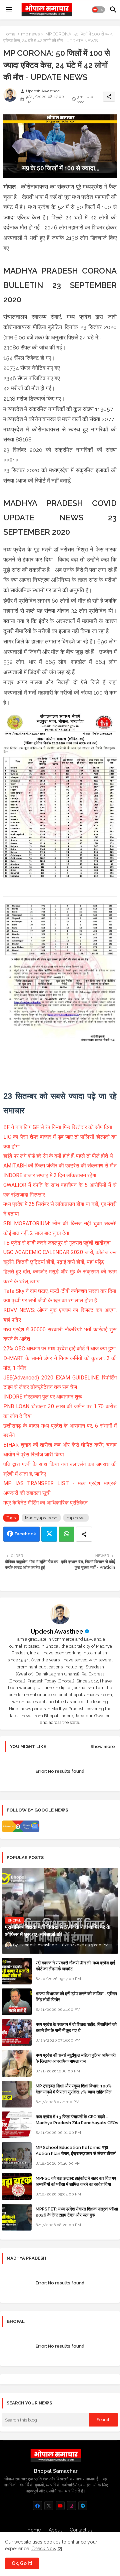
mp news (30, 34)
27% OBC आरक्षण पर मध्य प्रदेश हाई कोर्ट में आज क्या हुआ (59, 1349)
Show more (103, 1746)
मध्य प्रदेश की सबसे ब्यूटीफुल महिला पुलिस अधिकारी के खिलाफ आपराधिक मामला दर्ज (76, 2058)
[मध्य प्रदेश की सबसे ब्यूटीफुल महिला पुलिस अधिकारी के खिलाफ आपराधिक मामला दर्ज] (17, 2063)
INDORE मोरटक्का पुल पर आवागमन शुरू (43, 1397)
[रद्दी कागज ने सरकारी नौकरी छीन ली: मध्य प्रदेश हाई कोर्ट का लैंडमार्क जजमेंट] (17, 1971)
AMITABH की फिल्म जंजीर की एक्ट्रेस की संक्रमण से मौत (60, 1166)
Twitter (49, 1534)
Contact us (81, 2530)
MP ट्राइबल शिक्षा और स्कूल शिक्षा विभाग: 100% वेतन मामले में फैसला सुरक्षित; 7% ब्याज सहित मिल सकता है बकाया (74, 2092)
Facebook (25, 1534)
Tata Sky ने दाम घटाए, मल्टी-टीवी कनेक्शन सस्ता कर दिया (60, 1291)
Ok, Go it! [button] (22, 2563)
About (55, 2530)
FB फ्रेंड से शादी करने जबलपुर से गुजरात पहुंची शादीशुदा (57, 1243)
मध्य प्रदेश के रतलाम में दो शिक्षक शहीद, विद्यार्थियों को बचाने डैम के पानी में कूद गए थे (76, 2027)
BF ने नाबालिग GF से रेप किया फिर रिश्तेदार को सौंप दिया (58, 1127)
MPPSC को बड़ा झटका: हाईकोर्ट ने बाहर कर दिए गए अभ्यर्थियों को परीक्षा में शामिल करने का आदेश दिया (76, 2181)
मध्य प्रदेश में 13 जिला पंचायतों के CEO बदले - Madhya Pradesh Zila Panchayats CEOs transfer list (77, 2123)
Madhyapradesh (41, 1518)
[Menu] (9, 10)
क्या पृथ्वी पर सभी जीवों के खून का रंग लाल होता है (50, 1300)
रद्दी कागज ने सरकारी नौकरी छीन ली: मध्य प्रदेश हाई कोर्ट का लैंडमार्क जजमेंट (75, 1966)
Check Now (44, 2549)
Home (9, 34)
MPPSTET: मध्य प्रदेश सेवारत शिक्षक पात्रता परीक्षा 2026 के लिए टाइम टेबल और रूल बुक (77, 2212)
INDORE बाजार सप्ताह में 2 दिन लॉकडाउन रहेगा (50, 1175)
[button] (98, 10)
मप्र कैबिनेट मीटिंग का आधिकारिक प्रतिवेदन (45, 1503)
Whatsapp (66, 1534)
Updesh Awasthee (57, 1631)
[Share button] (84, 1534)
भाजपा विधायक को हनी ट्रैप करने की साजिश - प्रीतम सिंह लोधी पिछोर (76, 1997)
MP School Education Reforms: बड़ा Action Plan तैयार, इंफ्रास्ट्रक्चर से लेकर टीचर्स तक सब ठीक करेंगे (76, 2153)
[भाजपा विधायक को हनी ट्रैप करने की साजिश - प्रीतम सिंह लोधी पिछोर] (17, 2002)
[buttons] (37, 2506)
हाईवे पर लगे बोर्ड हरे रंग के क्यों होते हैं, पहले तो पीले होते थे (58, 1156)
